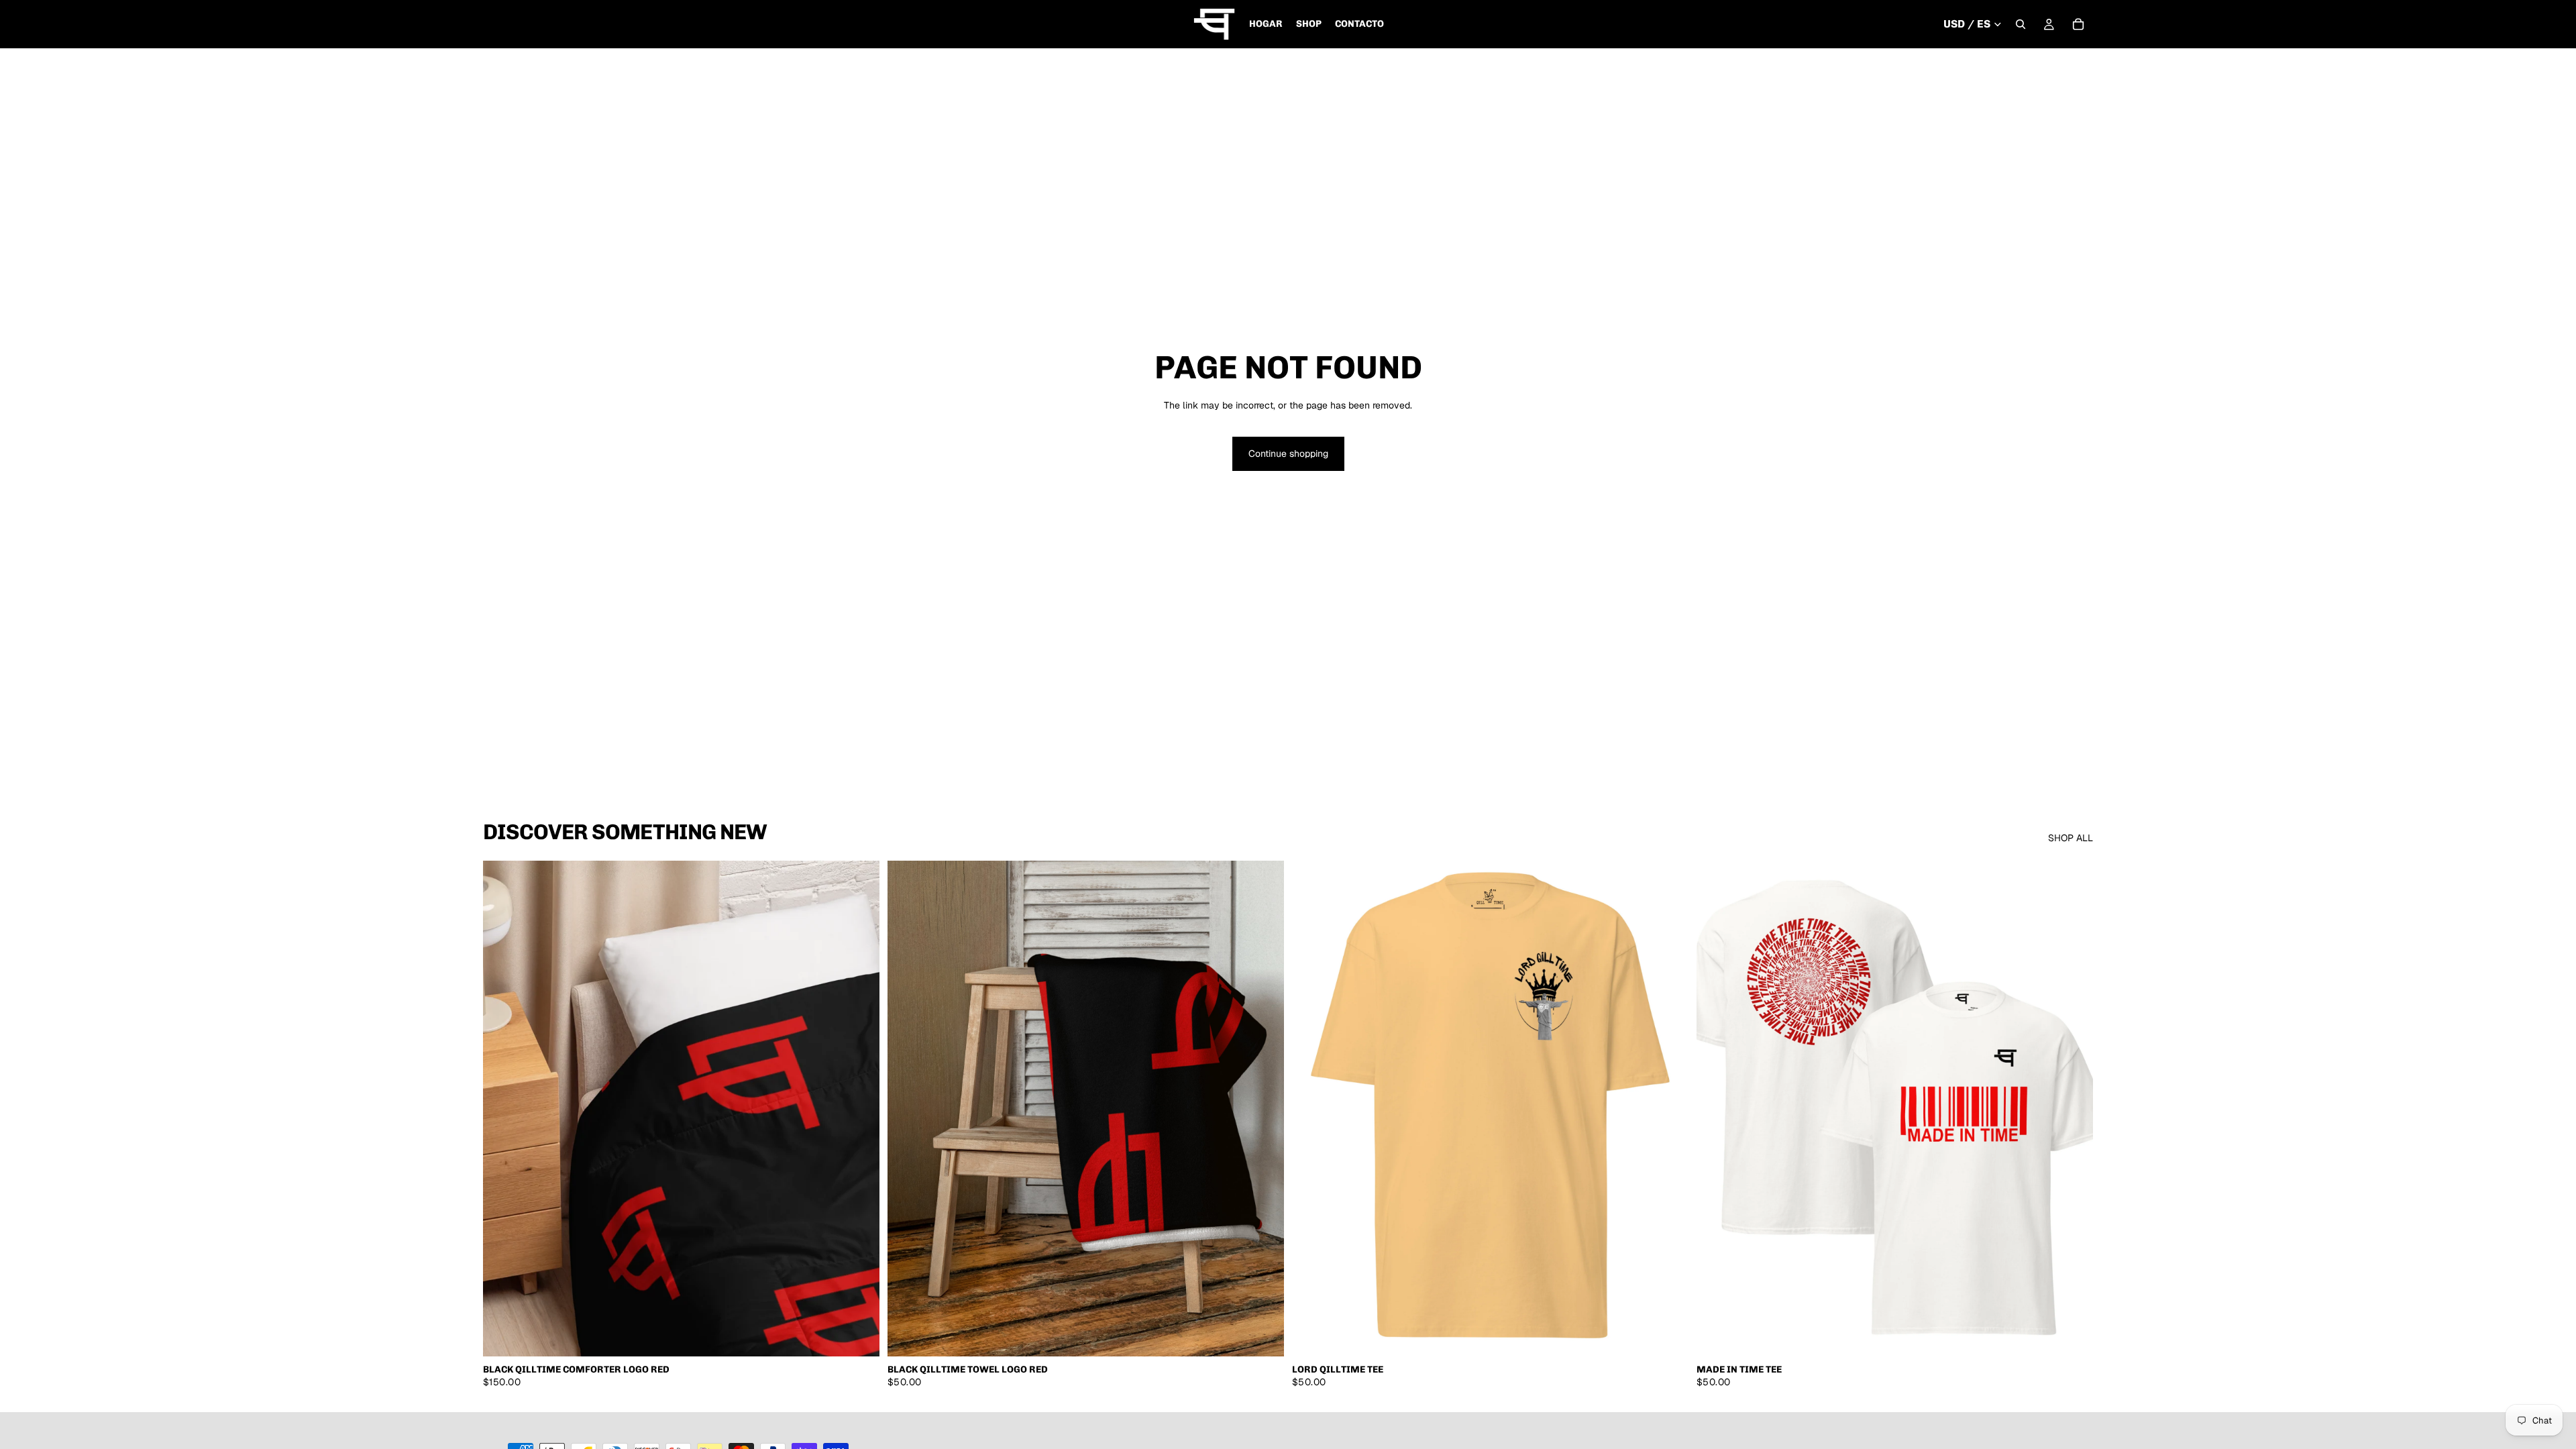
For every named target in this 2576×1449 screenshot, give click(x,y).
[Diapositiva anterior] (503, 1109)
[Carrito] (2078, 24)
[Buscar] (2021, 24)
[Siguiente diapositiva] (859, 1109)
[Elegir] (859, 1336)
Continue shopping (1288, 453)
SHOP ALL (2071, 838)
